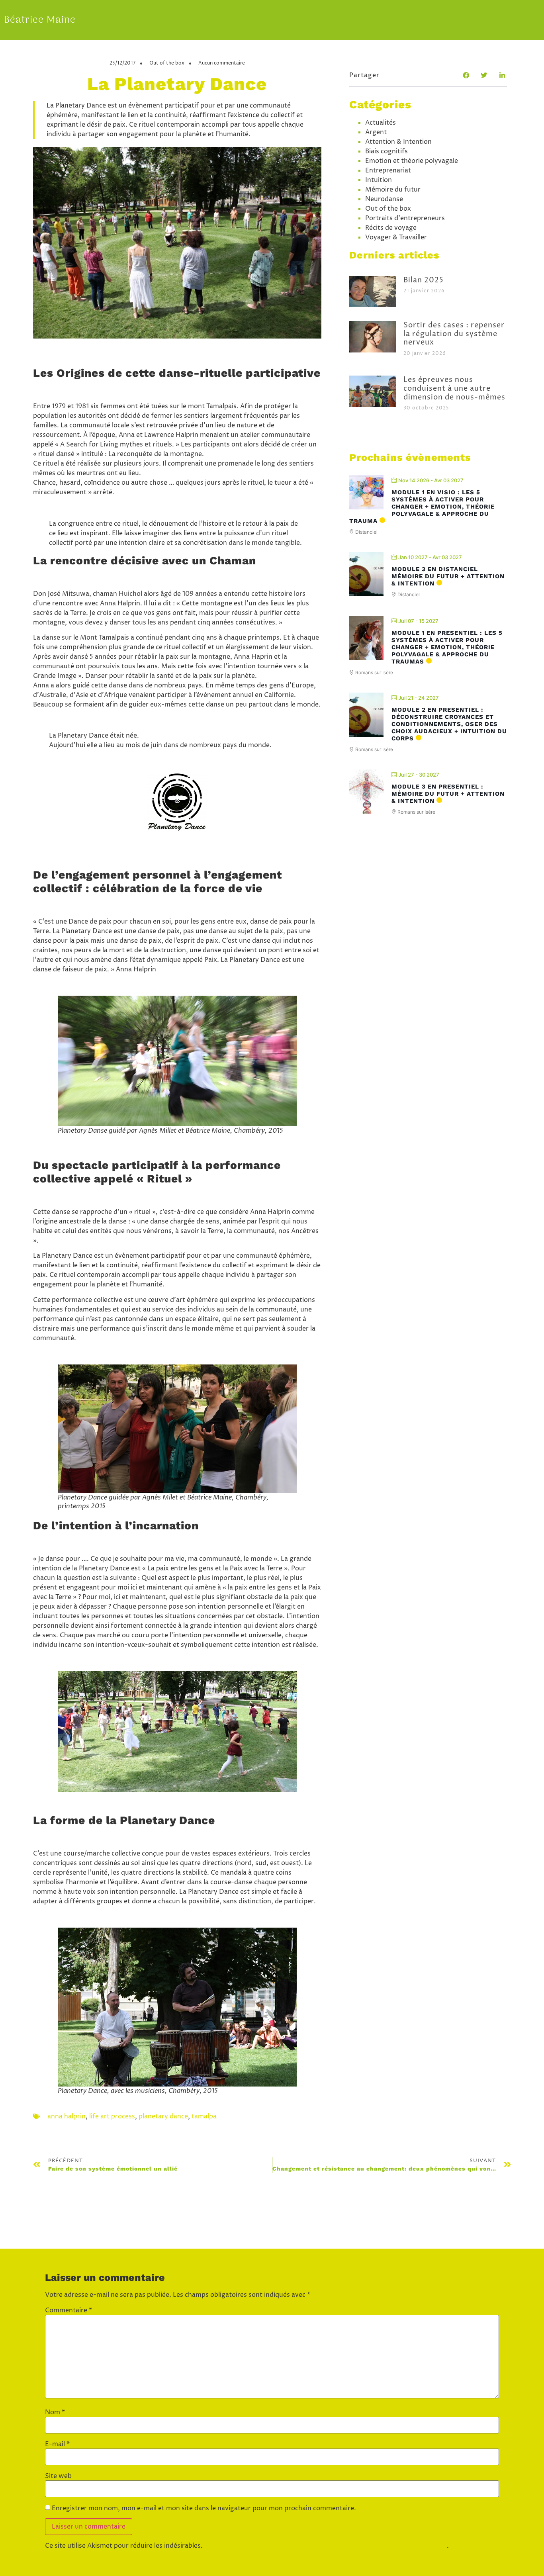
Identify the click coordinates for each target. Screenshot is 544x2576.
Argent (376, 132)
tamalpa (204, 2116)
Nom (55, 2412)
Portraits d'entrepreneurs (405, 218)
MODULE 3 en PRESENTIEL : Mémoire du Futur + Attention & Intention (448, 794)
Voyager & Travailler (396, 237)
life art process (112, 2116)
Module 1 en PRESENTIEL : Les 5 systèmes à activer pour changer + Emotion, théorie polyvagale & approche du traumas (447, 647)
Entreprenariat (388, 170)
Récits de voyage (391, 228)
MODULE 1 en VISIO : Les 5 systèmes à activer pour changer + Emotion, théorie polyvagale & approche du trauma (422, 507)
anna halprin (67, 2116)
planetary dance (163, 2116)
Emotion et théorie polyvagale (412, 161)
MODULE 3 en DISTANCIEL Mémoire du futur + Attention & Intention (448, 576)
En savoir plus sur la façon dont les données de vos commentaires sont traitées (326, 2546)
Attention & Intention (398, 142)
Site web (58, 2476)
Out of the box (167, 63)
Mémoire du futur (393, 190)
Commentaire (68, 2310)
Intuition (379, 180)
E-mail (57, 2444)
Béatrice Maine (40, 20)
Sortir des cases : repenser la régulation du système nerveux (454, 334)
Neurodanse (384, 199)
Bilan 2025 (424, 280)
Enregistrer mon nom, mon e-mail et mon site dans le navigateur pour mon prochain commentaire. (204, 2508)
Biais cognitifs (386, 151)
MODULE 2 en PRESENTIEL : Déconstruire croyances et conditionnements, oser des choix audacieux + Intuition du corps (449, 724)
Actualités (381, 123)
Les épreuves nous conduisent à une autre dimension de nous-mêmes (454, 388)
